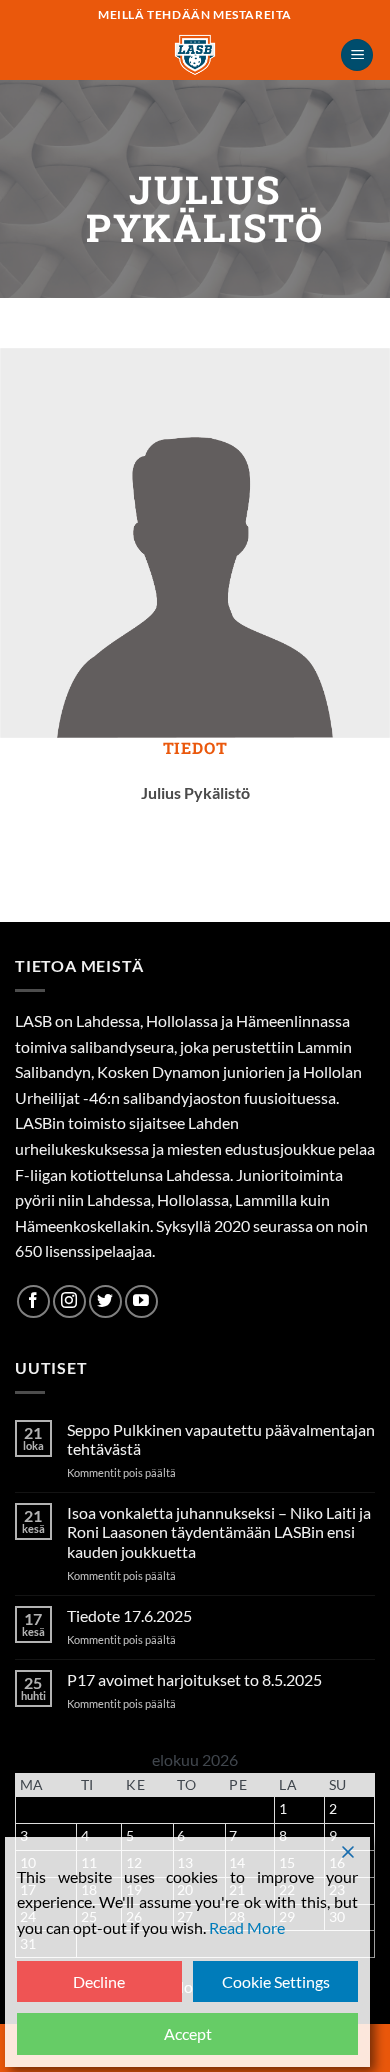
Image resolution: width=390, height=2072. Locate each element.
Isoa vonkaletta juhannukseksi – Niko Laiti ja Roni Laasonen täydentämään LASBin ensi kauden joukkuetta (219, 1531)
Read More (247, 1927)
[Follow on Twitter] (105, 1301)
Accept (188, 2033)
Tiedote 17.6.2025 (129, 1615)
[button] (357, 55)
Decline (99, 1981)
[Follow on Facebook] (33, 1301)
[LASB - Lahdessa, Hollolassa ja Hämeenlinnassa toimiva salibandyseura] (195, 55)
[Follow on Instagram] (69, 1301)
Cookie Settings (276, 1981)
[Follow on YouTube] (141, 1301)
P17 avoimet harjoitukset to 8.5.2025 (194, 1679)
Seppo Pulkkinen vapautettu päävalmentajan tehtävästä (221, 1439)
